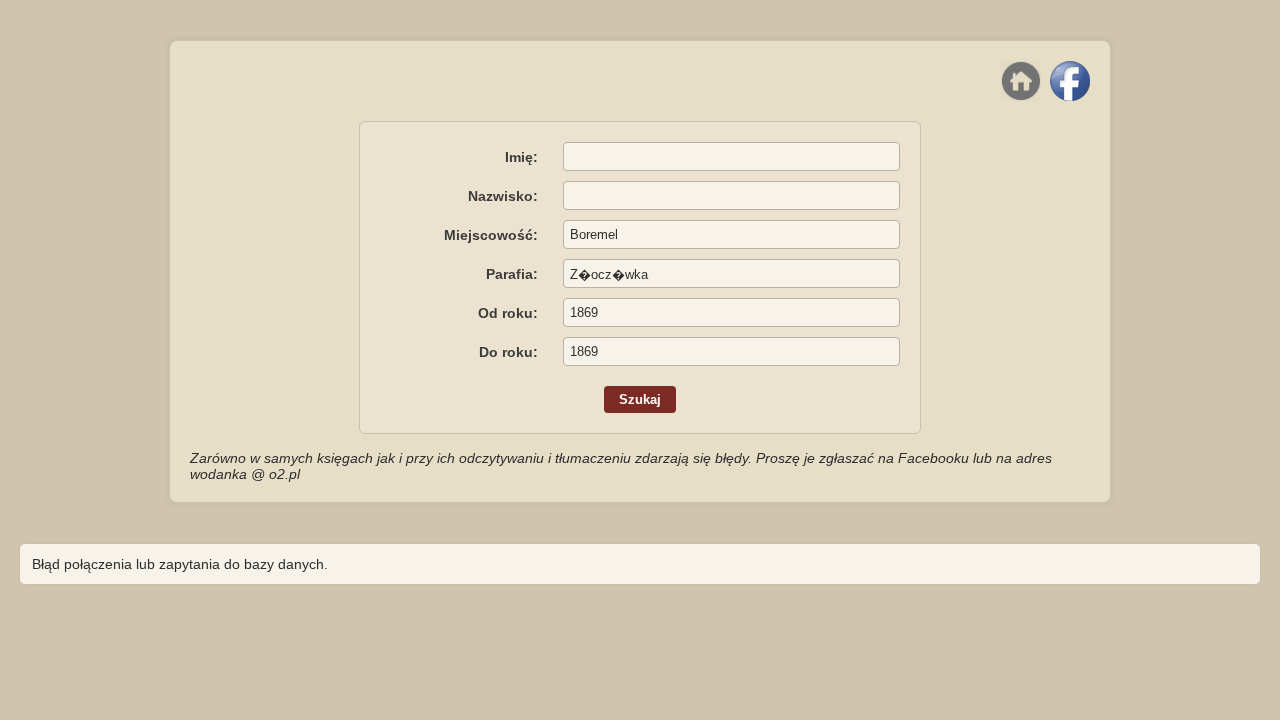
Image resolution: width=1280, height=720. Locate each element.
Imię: (521, 157)
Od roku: (508, 313)
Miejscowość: (491, 235)
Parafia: (512, 274)
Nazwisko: (503, 196)
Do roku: (508, 352)
